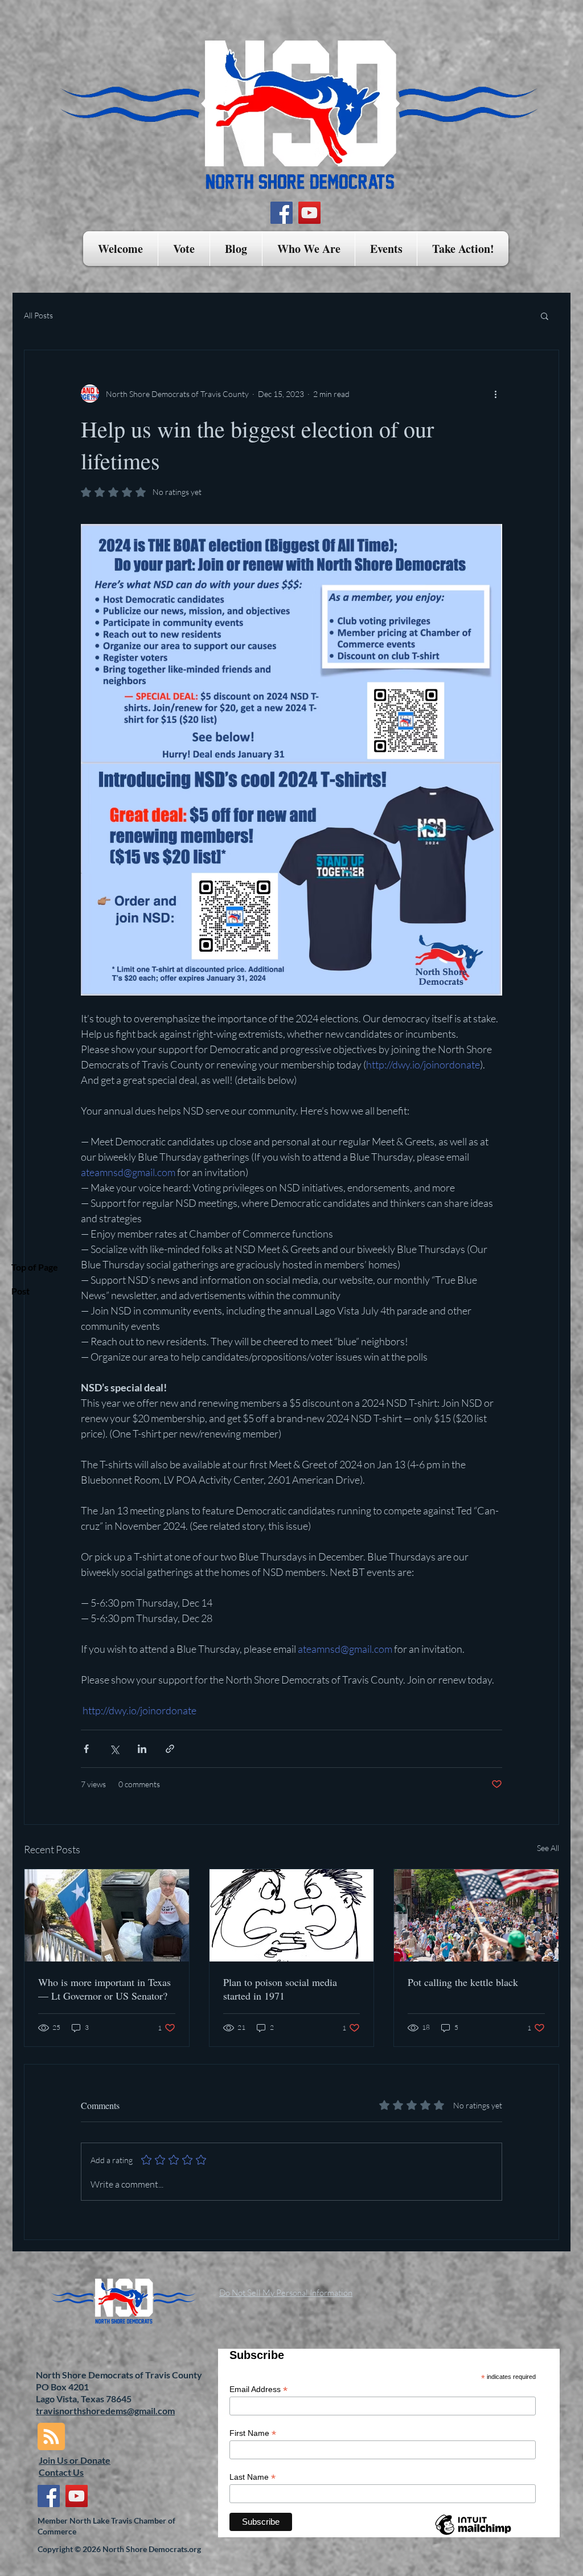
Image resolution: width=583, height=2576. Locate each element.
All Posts (38, 315)
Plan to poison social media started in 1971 (280, 1989)
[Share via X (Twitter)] (114, 1749)
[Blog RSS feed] (51, 2437)
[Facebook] (282, 213)
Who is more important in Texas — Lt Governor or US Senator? (104, 1989)
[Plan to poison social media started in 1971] (292, 1915)
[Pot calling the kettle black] (476, 1915)
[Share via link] (170, 1749)
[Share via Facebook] (86, 1749)
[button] (184, 249)
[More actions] (495, 394)
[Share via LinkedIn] (142, 1749)
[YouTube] (309, 213)
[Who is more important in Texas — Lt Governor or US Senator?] (107, 1915)
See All (548, 1848)
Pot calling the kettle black (463, 1982)
